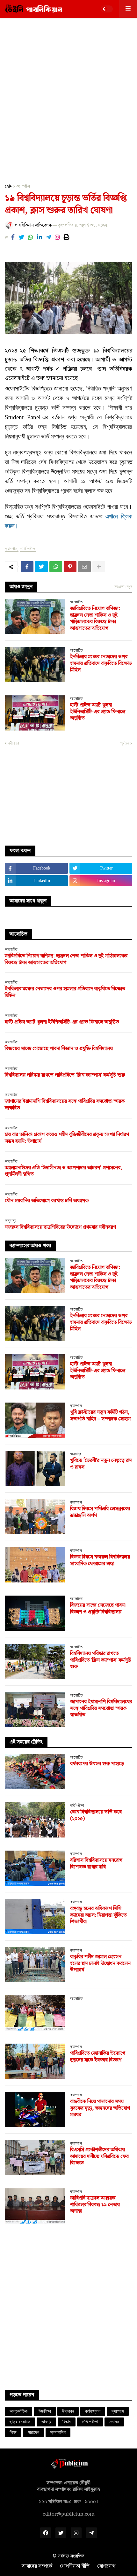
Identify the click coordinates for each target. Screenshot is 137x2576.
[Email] (84, 567)
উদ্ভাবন (68, 2411)
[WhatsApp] (31, 237)
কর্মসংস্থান (93, 2411)
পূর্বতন (125, 743)
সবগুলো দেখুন (123, 587)
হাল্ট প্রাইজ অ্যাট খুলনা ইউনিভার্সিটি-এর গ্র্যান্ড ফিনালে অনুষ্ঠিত (98, 712)
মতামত (114, 2422)
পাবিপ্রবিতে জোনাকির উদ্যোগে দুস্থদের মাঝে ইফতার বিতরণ (98, 2057)
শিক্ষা (13, 2432)
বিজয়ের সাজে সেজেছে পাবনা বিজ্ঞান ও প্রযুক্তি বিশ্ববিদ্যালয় (59, 1049)
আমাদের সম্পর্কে (37, 2566)
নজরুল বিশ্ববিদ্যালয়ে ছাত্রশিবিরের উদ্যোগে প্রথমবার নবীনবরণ (60, 1228)
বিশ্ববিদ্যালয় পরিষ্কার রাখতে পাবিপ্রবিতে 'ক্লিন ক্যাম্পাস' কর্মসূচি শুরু (65, 1075)
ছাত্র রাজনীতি (20, 2422)
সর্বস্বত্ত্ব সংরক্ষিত (71, 2556)
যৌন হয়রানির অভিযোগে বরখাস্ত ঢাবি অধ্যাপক (47, 1201)
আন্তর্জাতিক (18, 2411)
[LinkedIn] (40, 237)
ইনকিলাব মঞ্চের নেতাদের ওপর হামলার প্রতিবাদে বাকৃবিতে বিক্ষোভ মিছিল (101, 664)
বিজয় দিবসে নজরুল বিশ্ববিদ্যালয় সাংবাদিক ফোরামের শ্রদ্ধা (100, 1561)
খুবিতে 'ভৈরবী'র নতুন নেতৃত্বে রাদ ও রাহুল (101, 1464)
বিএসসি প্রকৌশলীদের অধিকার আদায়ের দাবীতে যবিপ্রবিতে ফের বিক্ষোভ (99, 2157)
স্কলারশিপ (58, 2432)
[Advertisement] (68, 96)
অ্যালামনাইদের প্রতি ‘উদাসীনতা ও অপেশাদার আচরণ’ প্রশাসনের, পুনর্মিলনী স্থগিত (63, 1172)
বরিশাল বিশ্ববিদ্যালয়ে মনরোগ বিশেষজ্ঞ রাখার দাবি (96, 1864)
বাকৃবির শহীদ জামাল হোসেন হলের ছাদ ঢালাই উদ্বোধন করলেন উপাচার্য (100, 1964)
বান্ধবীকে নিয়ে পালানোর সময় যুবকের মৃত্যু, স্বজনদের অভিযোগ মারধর (100, 2108)
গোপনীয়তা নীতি (75, 2566)
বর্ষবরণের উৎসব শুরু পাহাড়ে (97, 1764)
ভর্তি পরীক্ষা (28, 549)
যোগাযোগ (106, 2566)
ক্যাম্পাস (23, 186)
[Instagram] (57, 237)
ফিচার (67, 2422)
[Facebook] (13, 237)
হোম (9, 186)
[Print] (67, 237)
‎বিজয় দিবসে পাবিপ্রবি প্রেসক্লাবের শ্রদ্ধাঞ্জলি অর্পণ (100, 1512)
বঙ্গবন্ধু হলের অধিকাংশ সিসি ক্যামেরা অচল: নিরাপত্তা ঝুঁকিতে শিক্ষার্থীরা (98, 1915)
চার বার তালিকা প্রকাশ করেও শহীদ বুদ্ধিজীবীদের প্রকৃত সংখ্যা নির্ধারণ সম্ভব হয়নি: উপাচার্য (67, 1138)
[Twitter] (21, 237)
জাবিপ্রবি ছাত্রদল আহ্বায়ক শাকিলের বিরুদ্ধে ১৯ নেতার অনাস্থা (95, 2205)
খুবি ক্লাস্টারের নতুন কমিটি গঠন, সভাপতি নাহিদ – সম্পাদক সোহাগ (100, 1416)
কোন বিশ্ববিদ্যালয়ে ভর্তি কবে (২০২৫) (96, 1816)
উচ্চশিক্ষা (45, 2411)
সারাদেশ (33, 2432)
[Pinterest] (70, 567)
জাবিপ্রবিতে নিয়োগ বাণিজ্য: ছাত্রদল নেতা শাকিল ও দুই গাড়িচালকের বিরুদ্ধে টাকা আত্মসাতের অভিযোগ (95, 619)
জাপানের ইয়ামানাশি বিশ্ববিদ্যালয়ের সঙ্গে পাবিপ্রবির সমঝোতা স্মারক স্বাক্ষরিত (65, 1105)
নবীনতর (14, 743)
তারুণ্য (46, 2422)
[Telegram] (48, 237)
